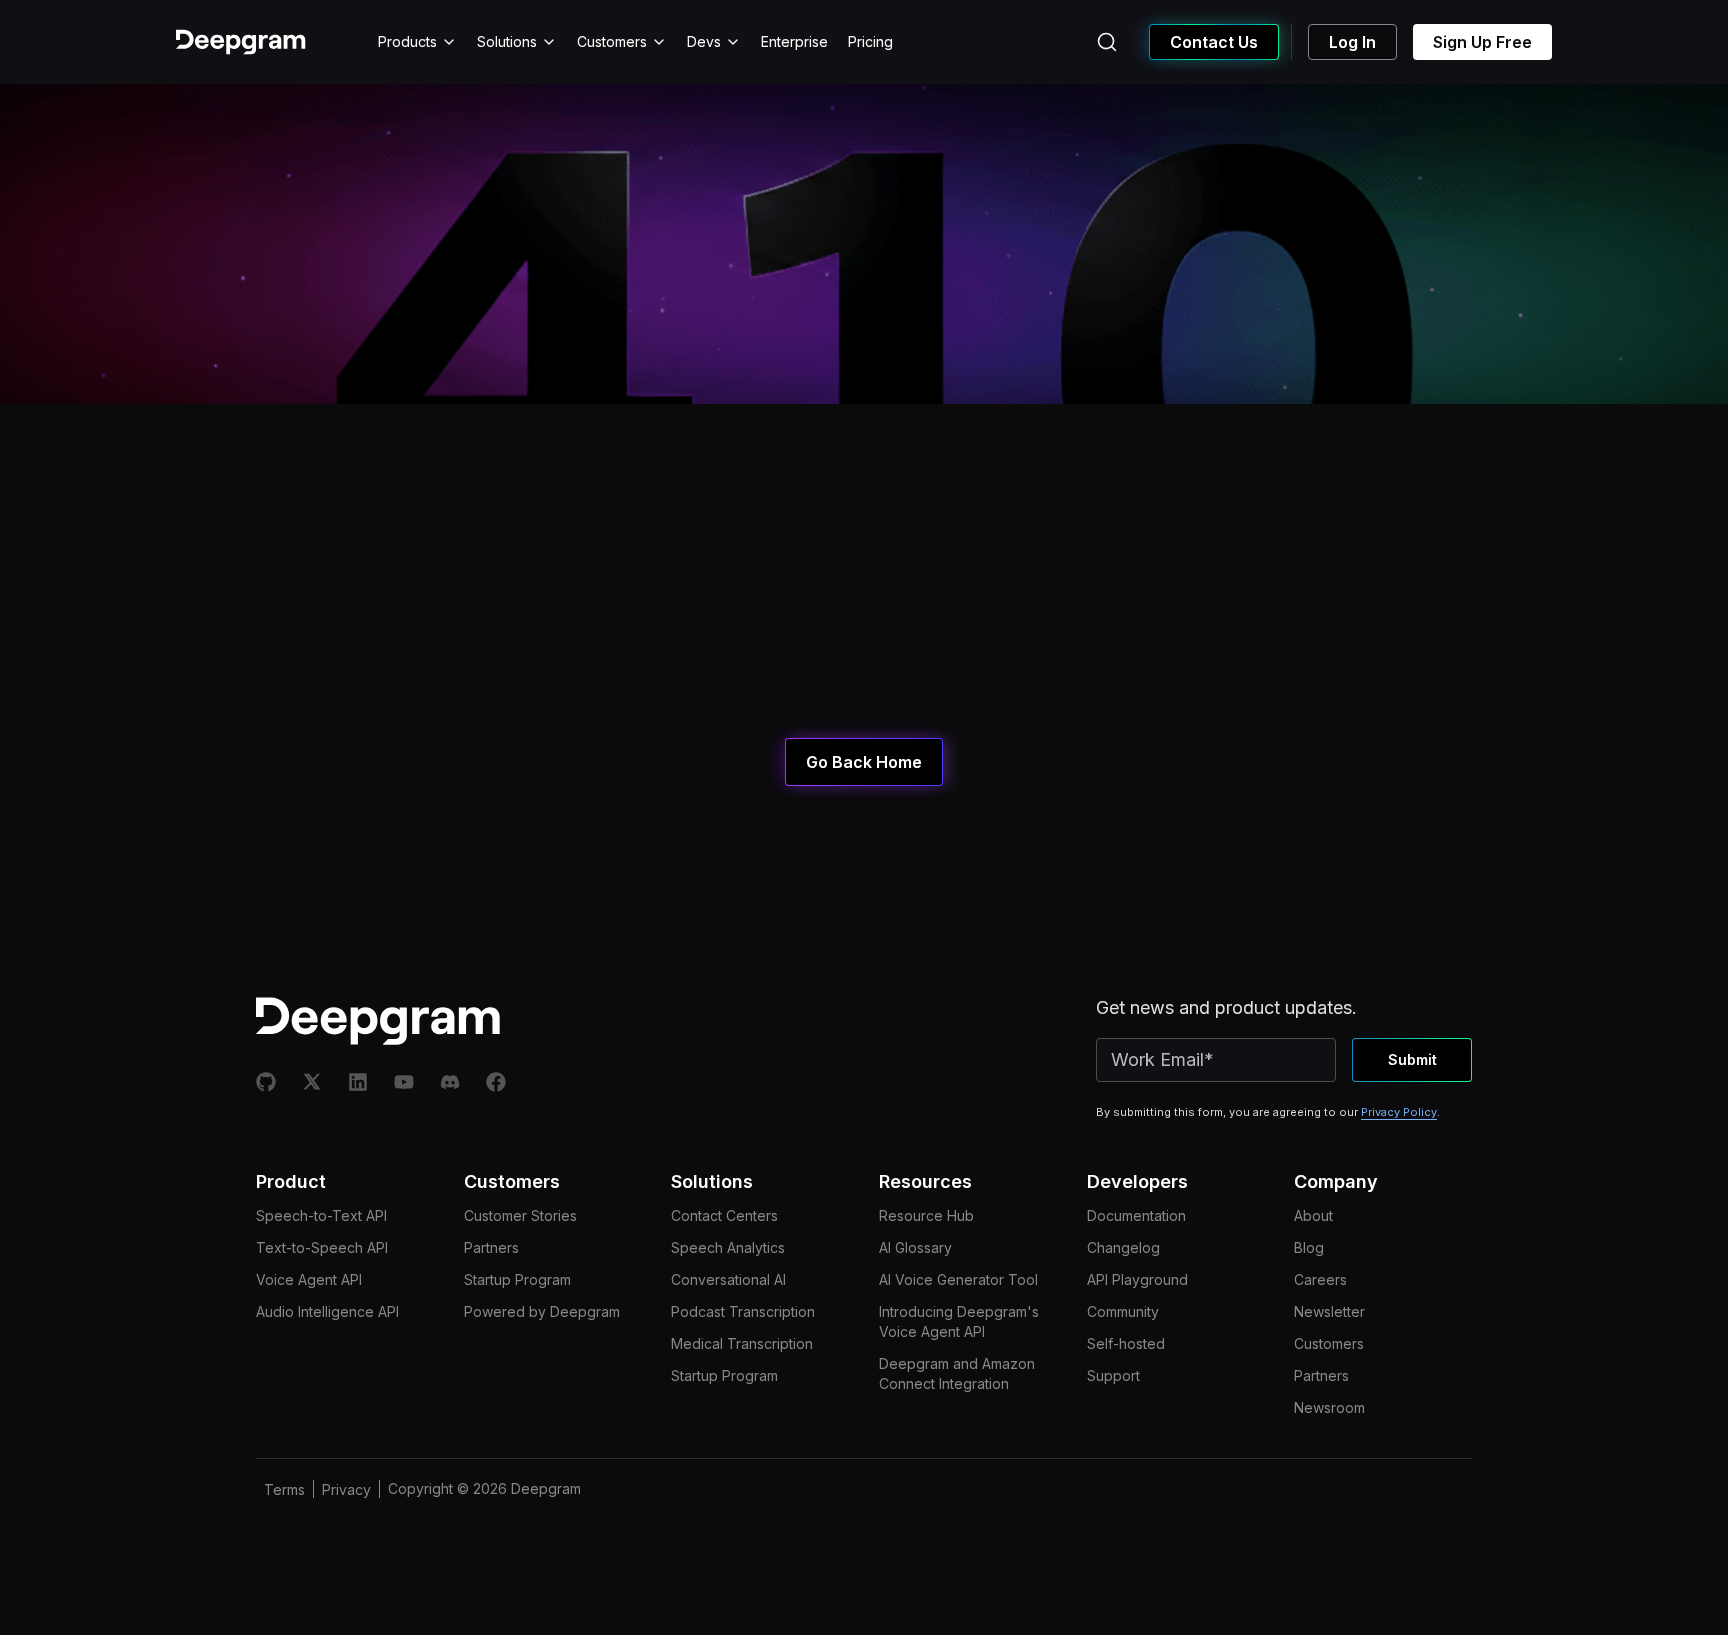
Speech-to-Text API (321, 1215)
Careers (1320, 1279)
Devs (704, 41)
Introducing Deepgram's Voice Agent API (959, 1321)
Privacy (346, 1489)
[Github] (266, 1082)
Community (1123, 1311)
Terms (284, 1489)
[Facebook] (496, 1082)
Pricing (870, 41)
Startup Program (517, 1279)
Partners (491, 1247)
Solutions (507, 41)
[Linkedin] (358, 1082)
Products (407, 41)
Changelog (1123, 1247)
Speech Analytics (728, 1247)
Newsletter (1329, 1311)
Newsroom (1329, 1407)
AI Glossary (915, 1247)
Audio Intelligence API (327, 1311)
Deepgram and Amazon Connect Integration (957, 1373)
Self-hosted (1126, 1343)
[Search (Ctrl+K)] (1107, 42)
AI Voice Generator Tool (958, 1279)
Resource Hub (926, 1215)
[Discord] (450, 1082)
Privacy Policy (1399, 1112)
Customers (612, 41)
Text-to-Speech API (322, 1247)
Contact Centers (724, 1215)
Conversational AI (728, 1279)
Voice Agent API (309, 1279)
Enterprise (794, 41)
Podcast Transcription (743, 1311)
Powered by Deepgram (542, 1311)
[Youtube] (404, 1082)
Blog (1309, 1247)
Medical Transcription (742, 1343)
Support (1113, 1375)
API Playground (1137, 1279)
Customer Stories (520, 1215)
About (1313, 1215)
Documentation (1136, 1215)
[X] (312, 1082)
